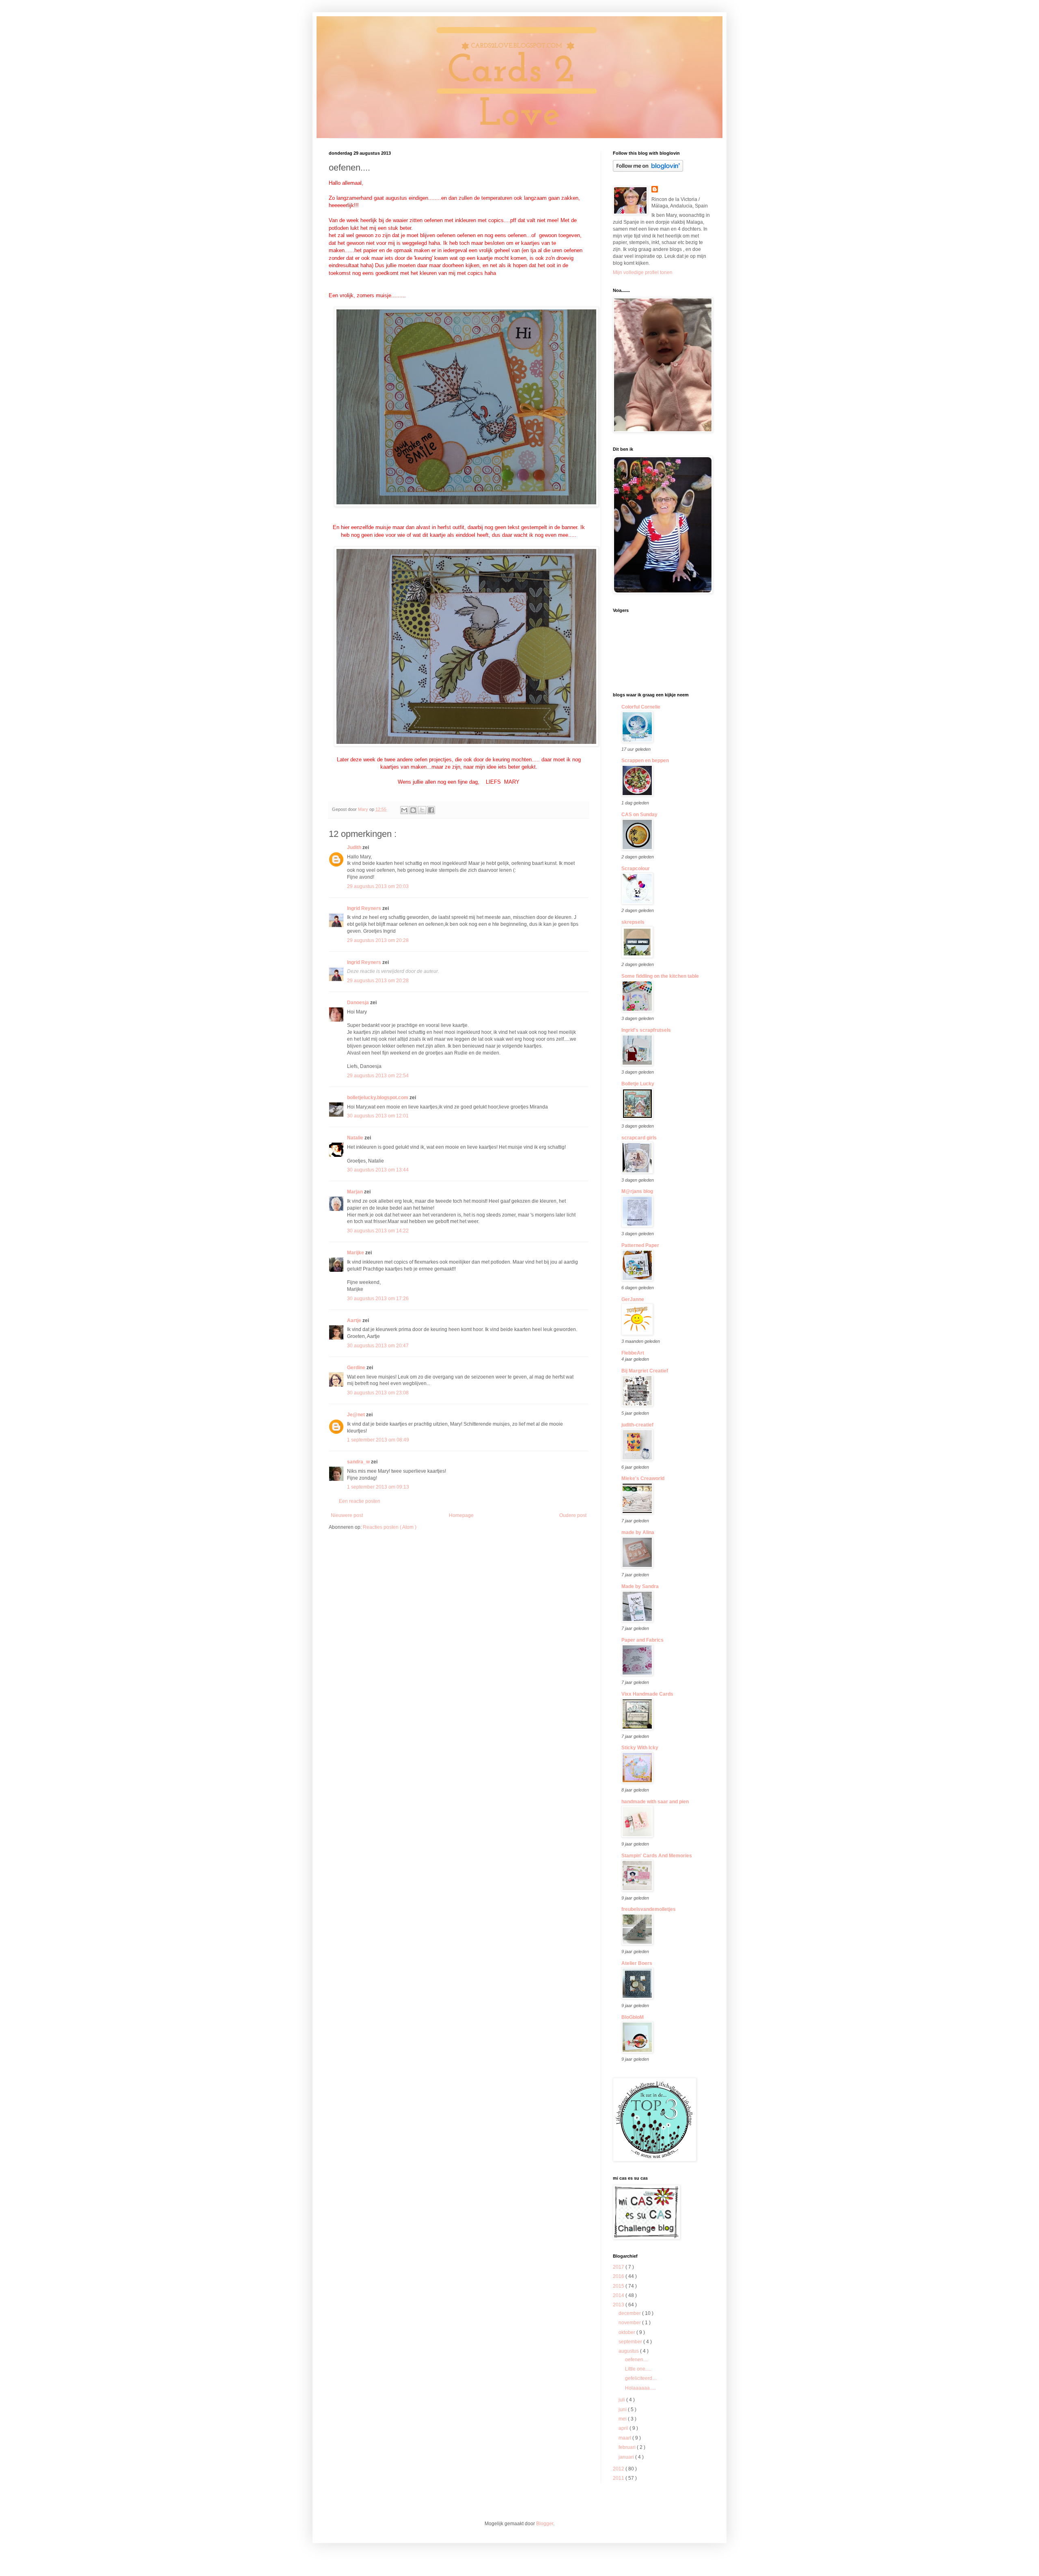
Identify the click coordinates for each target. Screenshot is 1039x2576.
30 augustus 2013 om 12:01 (378, 1116)
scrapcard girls (639, 1138)
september (631, 2342)
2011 (619, 2478)
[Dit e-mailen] (404, 810)
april (624, 2428)
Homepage (461, 1515)
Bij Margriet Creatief (645, 1371)
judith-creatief (637, 1425)
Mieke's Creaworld (643, 1478)
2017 (619, 2267)
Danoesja (359, 1003)
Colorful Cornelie (641, 707)
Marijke (356, 1253)
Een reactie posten (360, 1501)
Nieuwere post (347, 1515)
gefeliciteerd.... (641, 2378)
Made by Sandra (640, 1586)
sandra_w (359, 1462)
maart (625, 2438)
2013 (619, 2305)
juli (622, 2400)
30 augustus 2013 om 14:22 (378, 1231)
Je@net (357, 1415)
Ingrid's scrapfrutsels (646, 1030)
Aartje (355, 1320)
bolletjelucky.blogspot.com (378, 1098)
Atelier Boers (637, 1963)
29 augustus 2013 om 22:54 (378, 1076)
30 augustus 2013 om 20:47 (378, 1346)
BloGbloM (633, 2017)
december (630, 2313)
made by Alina (638, 1532)
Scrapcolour (636, 869)
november (630, 2323)
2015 (619, 2286)
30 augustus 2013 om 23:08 (378, 1393)
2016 (619, 2276)
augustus (629, 2351)
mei (623, 2419)
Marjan (356, 1192)
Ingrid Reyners (365, 908)
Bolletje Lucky (638, 1084)
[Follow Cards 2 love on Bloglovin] (648, 170)
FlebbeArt (633, 1353)
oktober (627, 2332)
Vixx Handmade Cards (647, 1694)
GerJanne (633, 1299)
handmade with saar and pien (655, 1802)
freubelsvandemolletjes (649, 1909)
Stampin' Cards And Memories (657, 1856)
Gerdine (357, 1368)
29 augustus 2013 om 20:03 (378, 886)
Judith (355, 847)
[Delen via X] (422, 810)
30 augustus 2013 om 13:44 (378, 1170)
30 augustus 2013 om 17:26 (378, 1299)
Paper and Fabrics (642, 1640)
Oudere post (573, 1515)
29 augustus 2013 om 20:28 (378, 940)
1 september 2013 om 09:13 (378, 1487)
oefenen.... (637, 2360)
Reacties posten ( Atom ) (390, 1527)
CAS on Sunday (639, 815)
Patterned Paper (640, 1245)
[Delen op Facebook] (431, 810)
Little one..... (638, 2369)
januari (627, 2457)
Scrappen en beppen (645, 761)
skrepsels (633, 922)
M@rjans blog (637, 1191)
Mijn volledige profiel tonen (643, 272)
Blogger (545, 2524)
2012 (619, 2469)
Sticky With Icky (640, 1748)
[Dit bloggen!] (413, 810)
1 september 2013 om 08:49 (378, 1440)
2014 (619, 2295)
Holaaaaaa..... (640, 2388)
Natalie (356, 1138)
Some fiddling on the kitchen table (660, 976)
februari (628, 2447)
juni (623, 2410)
